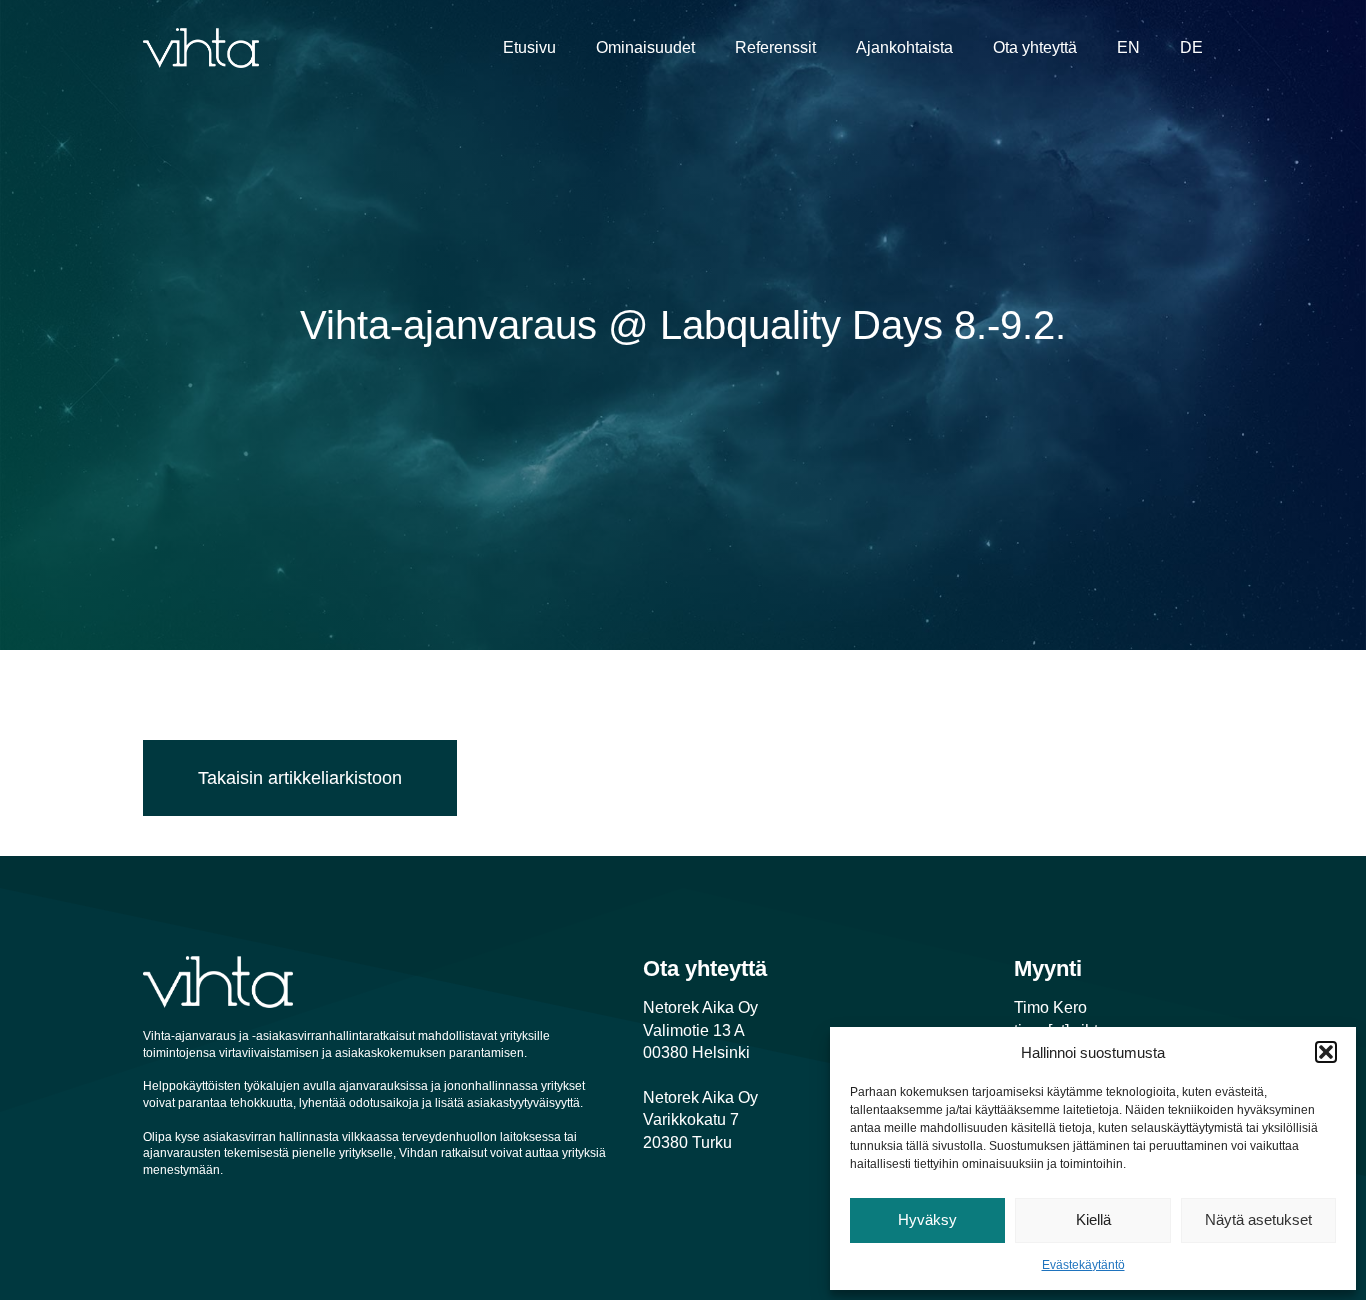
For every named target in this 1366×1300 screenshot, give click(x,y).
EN (1128, 47)
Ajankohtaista (904, 47)
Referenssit (775, 47)
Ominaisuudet (645, 47)
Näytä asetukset (1258, 1219)
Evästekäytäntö (1083, 1265)
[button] (1326, 1052)
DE (1191, 47)
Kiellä (1093, 1219)
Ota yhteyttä (1035, 47)
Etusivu (529, 47)
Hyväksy (927, 1219)
